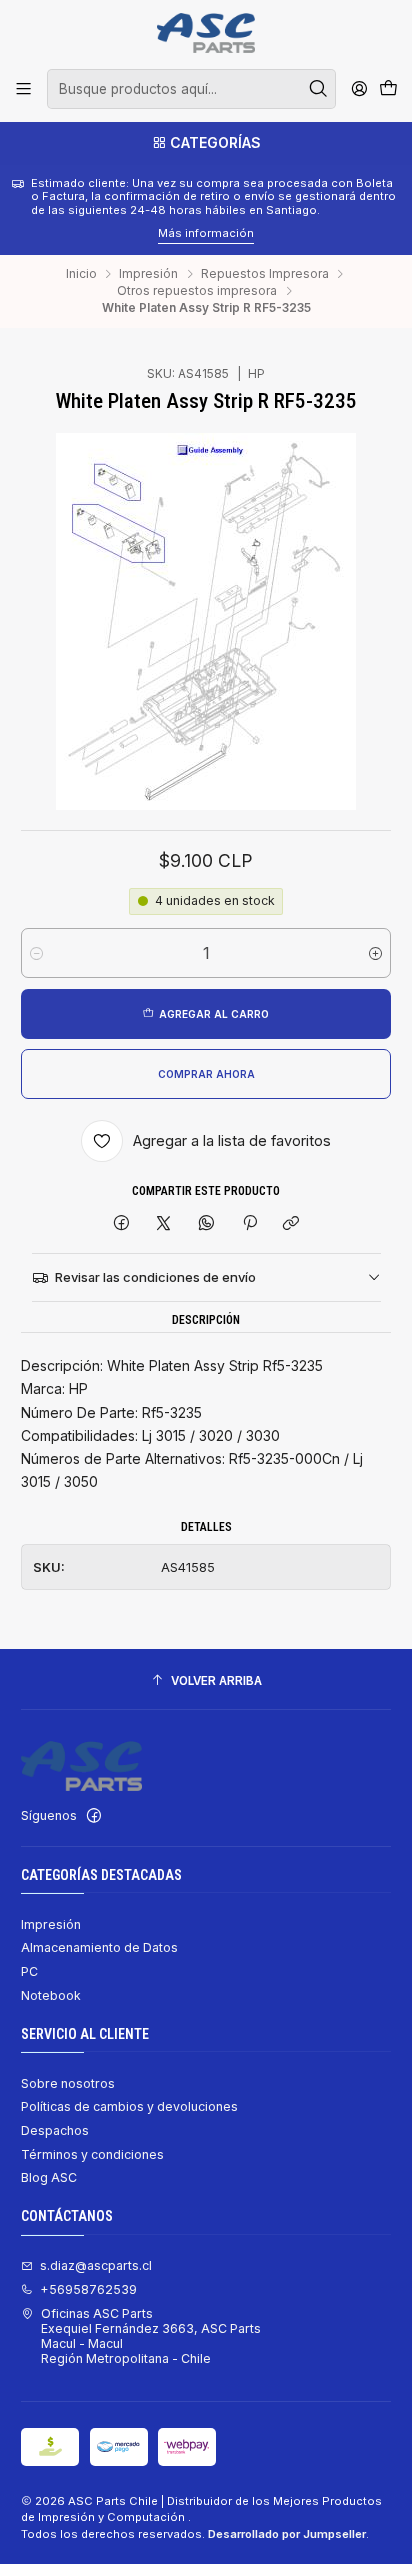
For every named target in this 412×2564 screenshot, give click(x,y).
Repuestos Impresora (265, 274)
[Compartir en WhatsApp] (207, 1223)
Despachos (55, 2130)
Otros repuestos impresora (197, 291)
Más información (91, 233)
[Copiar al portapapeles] (291, 1223)
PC (29, 1971)
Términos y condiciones (92, 2154)
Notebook (51, 1995)
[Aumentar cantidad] (375, 953)
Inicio (81, 274)
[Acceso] (359, 89)
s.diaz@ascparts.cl (96, 2265)
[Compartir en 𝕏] (164, 1223)
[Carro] (388, 89)
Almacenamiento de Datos (99, 1947)
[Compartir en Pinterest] (249, 1223)
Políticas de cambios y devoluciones (129, 2106)
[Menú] (24, 89)
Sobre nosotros (68, 2083)
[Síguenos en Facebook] (94, 1816)
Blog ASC (49, 2177)
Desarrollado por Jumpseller (287, 2534)
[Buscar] (319, 89)
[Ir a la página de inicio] (205, 33)
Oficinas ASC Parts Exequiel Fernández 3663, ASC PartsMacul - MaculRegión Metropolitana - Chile (151, 2336)
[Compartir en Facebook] (122, 1223)
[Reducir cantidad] (36, 953)
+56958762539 (88, 2289)
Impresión (148, 274)
